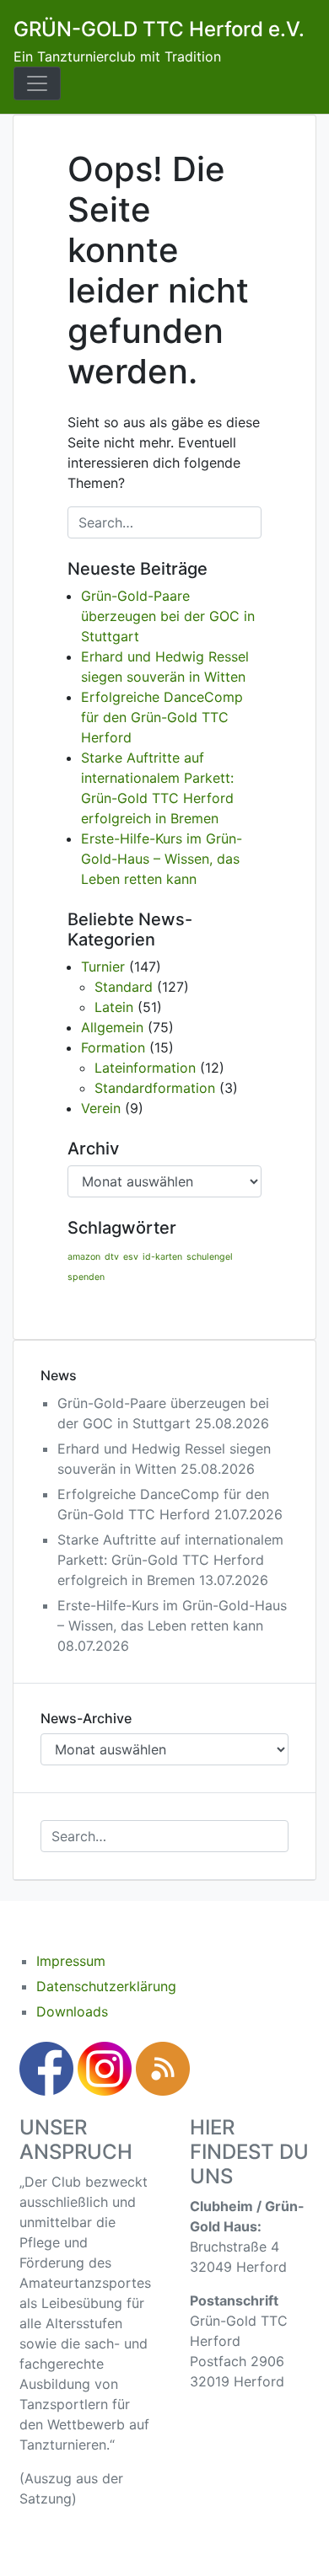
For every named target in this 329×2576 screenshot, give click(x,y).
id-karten (162, 1257)
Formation (113, 1047)
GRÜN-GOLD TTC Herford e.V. (159, 29)
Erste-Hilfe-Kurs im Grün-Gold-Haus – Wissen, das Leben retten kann (162, 859)
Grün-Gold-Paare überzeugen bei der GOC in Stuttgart (168, 616)
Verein (101, 1108)
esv (131, 1257)
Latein (114, 1007)
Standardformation (155, 1088)
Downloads (72, 2011)
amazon (84, 1257)
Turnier (103, 967)
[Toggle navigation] (37, 83)
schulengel (210, 1257)
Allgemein (112, 1027)
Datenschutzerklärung (106, 1986)
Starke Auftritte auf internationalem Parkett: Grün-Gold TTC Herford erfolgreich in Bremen (170, 1560)
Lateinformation (145, 1068)
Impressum (71, 1961)
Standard (124, 987)
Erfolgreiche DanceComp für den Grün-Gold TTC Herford (162, 717)
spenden (86, 1277)
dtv (112, 1257)
